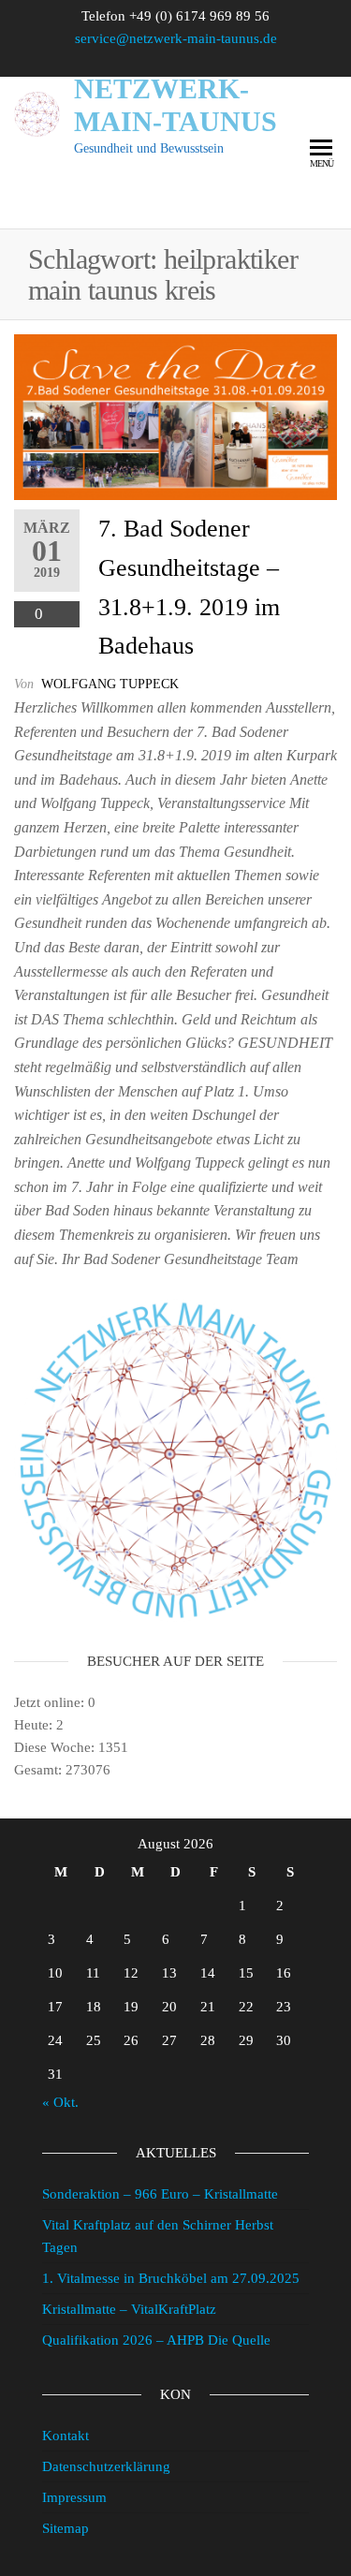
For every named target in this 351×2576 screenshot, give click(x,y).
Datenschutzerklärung (106, 2466)
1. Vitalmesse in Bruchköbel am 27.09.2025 (171, 2278)
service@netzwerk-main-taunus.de (176, 38)
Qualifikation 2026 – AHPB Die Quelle (156, 2340)
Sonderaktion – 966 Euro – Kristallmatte (160, 2194)
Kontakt (66, 2436)
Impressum (74, 2497)
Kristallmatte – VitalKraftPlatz (129, 2309)
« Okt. (60, 2102)
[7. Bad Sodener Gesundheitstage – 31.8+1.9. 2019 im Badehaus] (175, 417)
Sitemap (66, 2528)
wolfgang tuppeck (110, 684)
